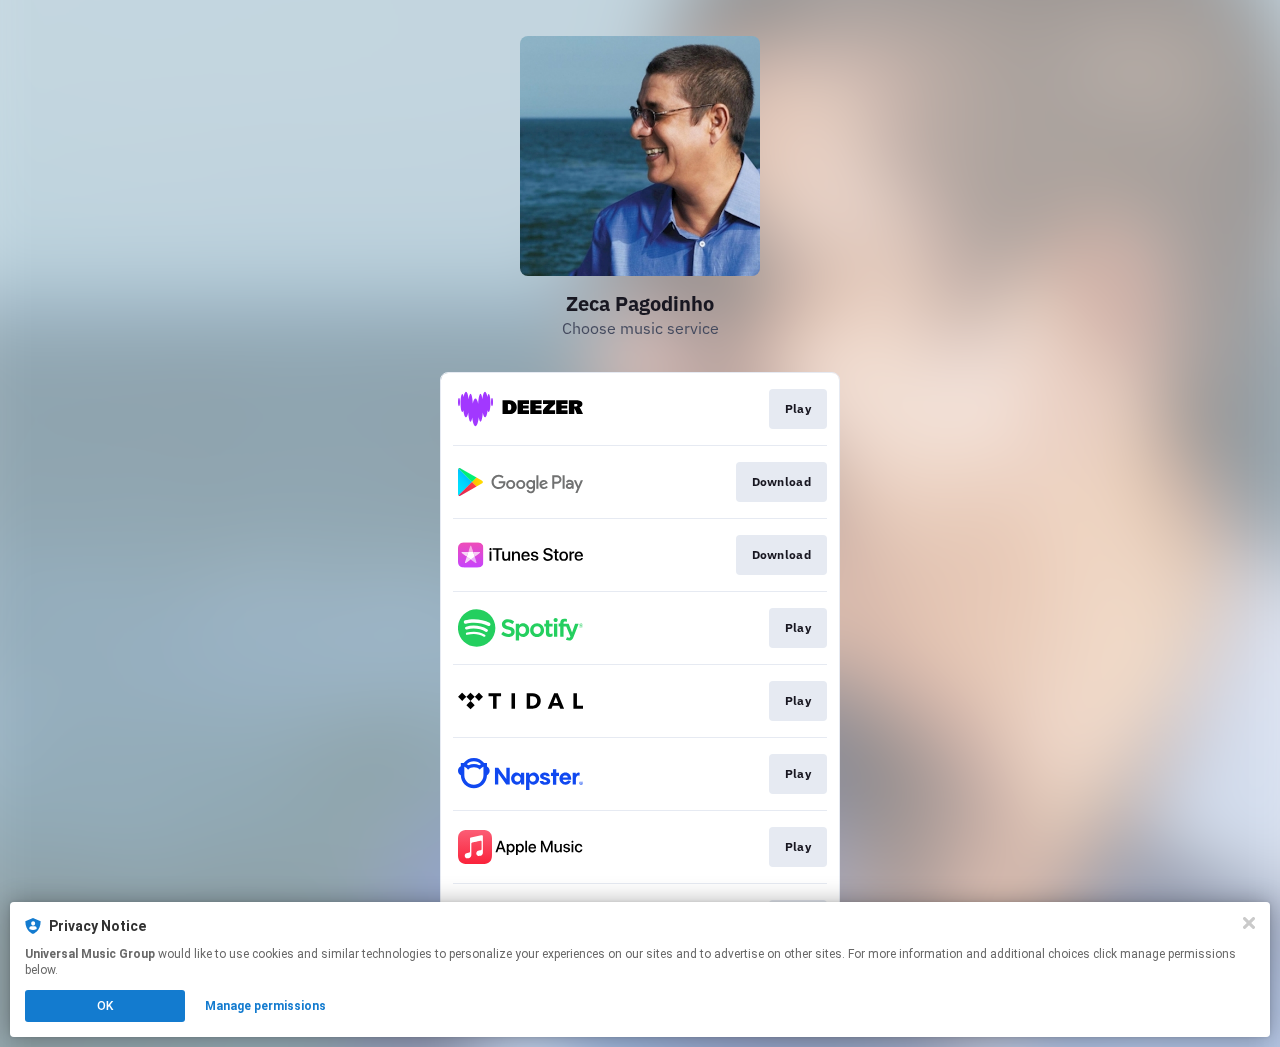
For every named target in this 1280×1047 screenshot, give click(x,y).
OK (105, 1006)
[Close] (1249, 923)
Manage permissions (265, 1006)
